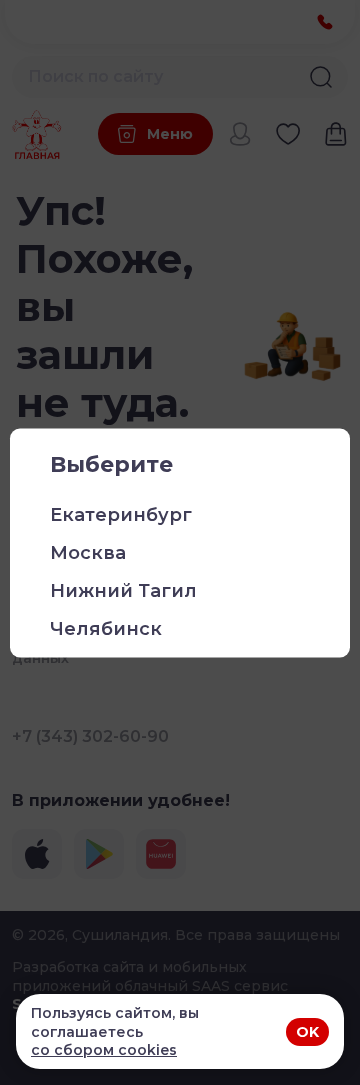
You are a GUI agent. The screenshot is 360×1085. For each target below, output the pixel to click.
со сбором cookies (104, 1050)
